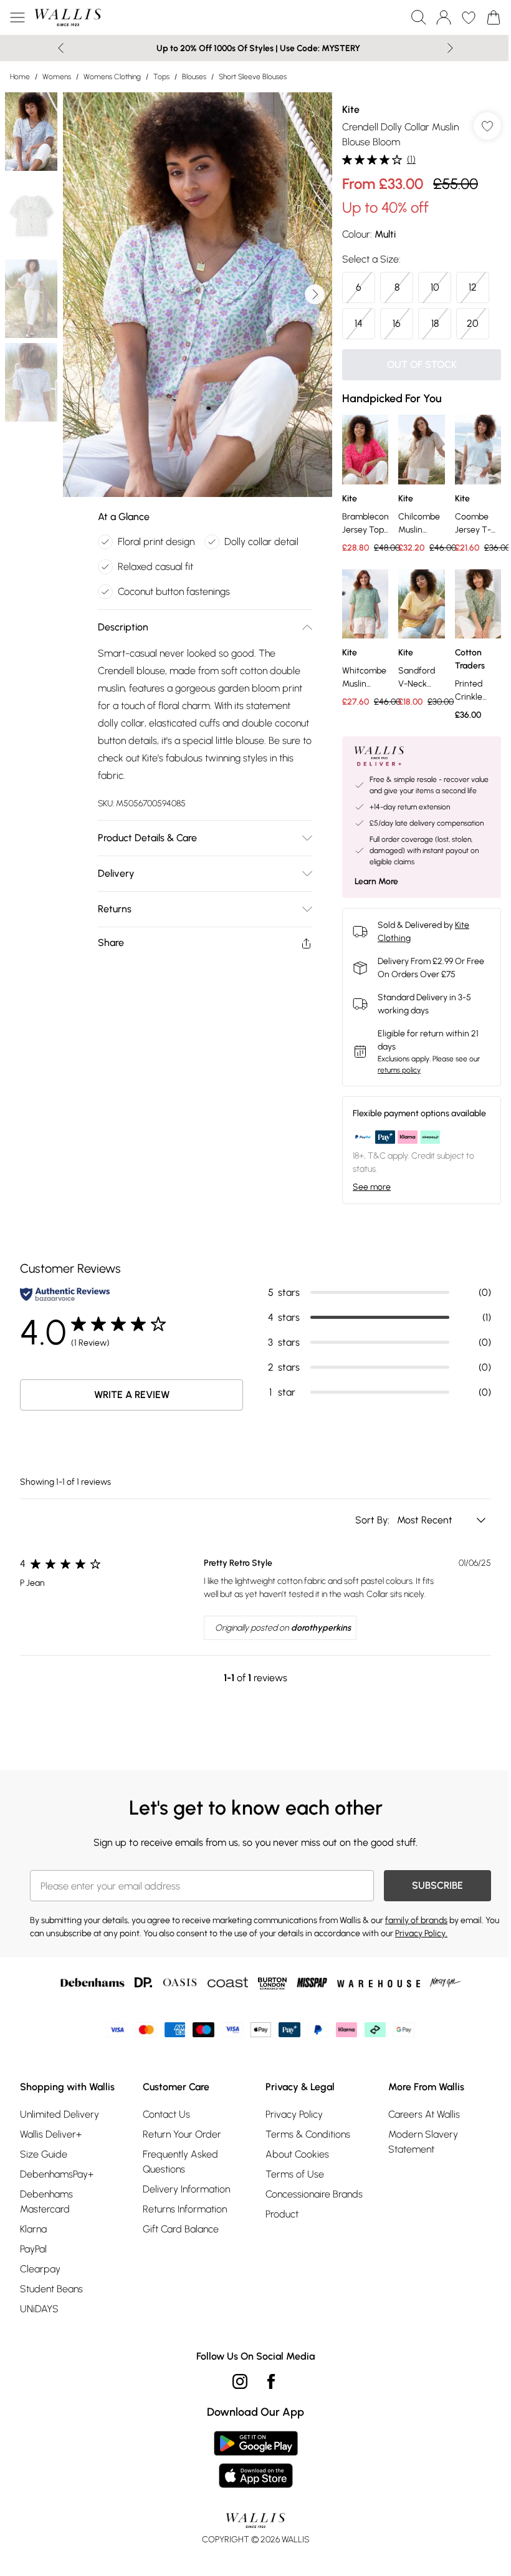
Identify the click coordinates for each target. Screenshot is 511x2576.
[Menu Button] (17, 17)
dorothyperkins (321, 1628)
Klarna (33, 2229)
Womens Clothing (112, 77)
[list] (198, 295)
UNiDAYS (39, 2309)
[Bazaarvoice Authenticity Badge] (65, 1294)
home (20, 77)
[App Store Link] (256, 2459)
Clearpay (40, 2269)
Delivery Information (186, 2189)
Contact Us (166, 2114)
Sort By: (374, 1520)
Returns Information (185, 2209)
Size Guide (44, 2154)
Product (282, 2214)
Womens (57, 77)
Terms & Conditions (308, 2134)
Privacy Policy (294, 2114)
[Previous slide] (61, 48)
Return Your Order (182, 2134)
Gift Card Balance (181, 2229)
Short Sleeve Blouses (253, 77)
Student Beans (51, 2289)
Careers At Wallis (424, 2114)
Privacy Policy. (421, 1933)
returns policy (399, 1070)
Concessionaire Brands (314, 2194)
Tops (161, 77)
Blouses (194, 77)
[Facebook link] (271, 2381)
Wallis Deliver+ (51, 2134)
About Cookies (297, 2154)
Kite (351, 109)
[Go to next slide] (315, 294)
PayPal (33, 2249)
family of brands (416, 1920)
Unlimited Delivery (60, 2114)
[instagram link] (240, 2381)
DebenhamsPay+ (57, 2174)
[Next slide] (450, 48)
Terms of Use (295, 2174)
